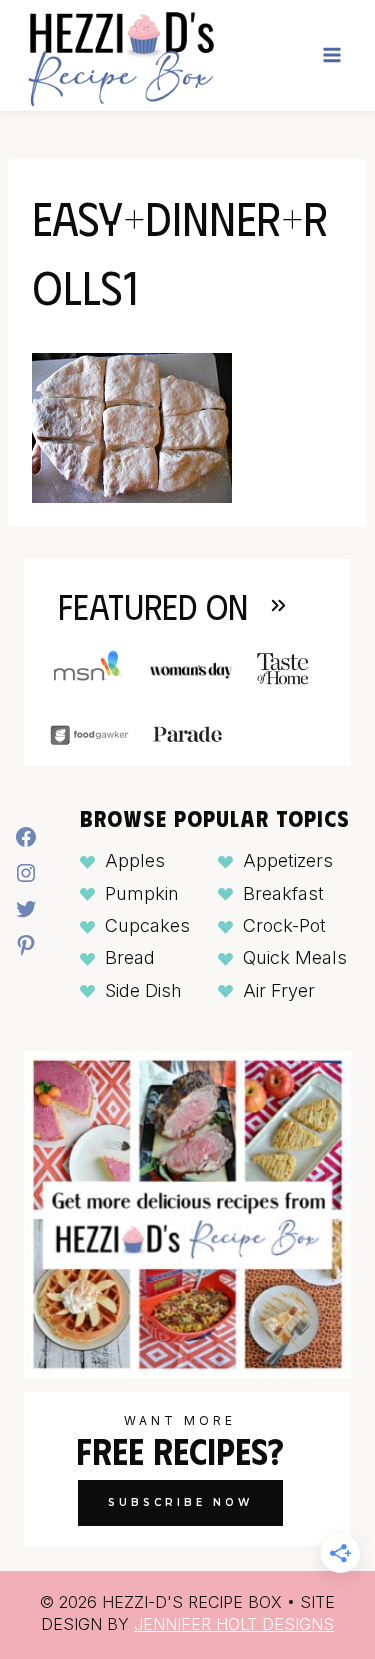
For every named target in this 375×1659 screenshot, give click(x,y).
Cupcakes (147, 925)
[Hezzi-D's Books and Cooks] (120, 55)
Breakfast (283, 893)
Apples (135, 860)
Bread (130, 957)
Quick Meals (295, 957)
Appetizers (288, 860)
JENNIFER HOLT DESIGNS (234, 1624)
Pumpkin (142, 893)
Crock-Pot (284, 925)
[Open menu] (331, 55)
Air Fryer (279, 990)
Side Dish (143, 990)
